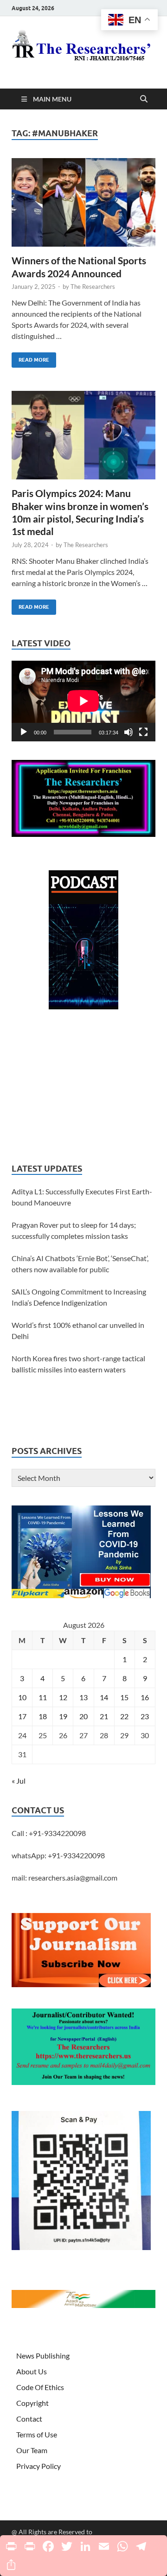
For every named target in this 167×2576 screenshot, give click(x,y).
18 (43, 1716)
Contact (29, 2419)
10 (22, 1697)
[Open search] (144, 99)
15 (124, 1697)
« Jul (19, 1781)
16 (145, 1697)
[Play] (24, 732)
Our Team (32, 2450)
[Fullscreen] (143, 732)
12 (63, 1697)
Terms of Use (37, 2434)
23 (145, 1716)
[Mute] (128, 732)
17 (22, 1716)
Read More (30, 358)
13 (83, 1697)
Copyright (32, 2403)
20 (83, 1716)
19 (63, 1716)
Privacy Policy (39, 2466)
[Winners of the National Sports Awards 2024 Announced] (83, 203)
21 (104, 1716)
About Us (32, 2371)
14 (104, 1697)
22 (124, 1716)
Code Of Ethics (40, 2387)
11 (43, 1697)
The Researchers (93, 287)
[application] (83, 701)
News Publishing (43, 2356)
